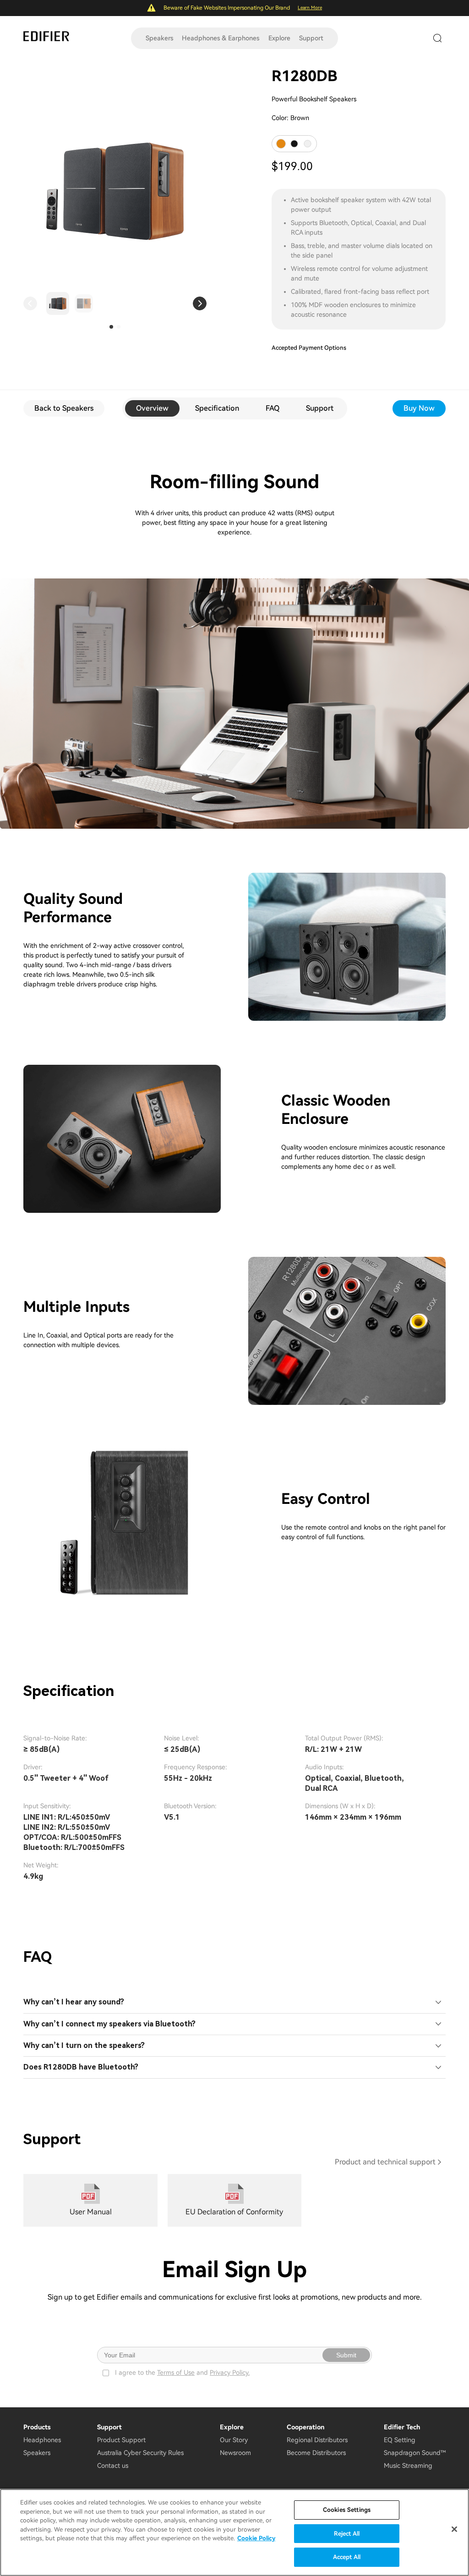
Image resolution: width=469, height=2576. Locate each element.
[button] (30, 303)
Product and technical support (385, 2162)
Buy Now (419, 408)
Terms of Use (176, 2372)
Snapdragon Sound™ (415, 2453)
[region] (234, 2532)
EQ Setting (400, 2440)
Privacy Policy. (230, 2372)
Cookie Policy (256, 2538)
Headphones (42, 2440)
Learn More (310, 8)
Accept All (347, 2557)
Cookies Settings (347, 2510)
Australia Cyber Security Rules (140, 2453)
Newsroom (235, 2453)
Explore (279, 38)
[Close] (454, 2529)
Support (311, 38)
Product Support (121, 2440)
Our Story (234, 2440)
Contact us (113, 2466)
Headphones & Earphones (221, 38)
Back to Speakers (64, 408)
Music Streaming (408, 2466)
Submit (346, 2355)
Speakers (159, 38)
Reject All (347, 2534)
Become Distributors (316, 2453)
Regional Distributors (317, 2440)
